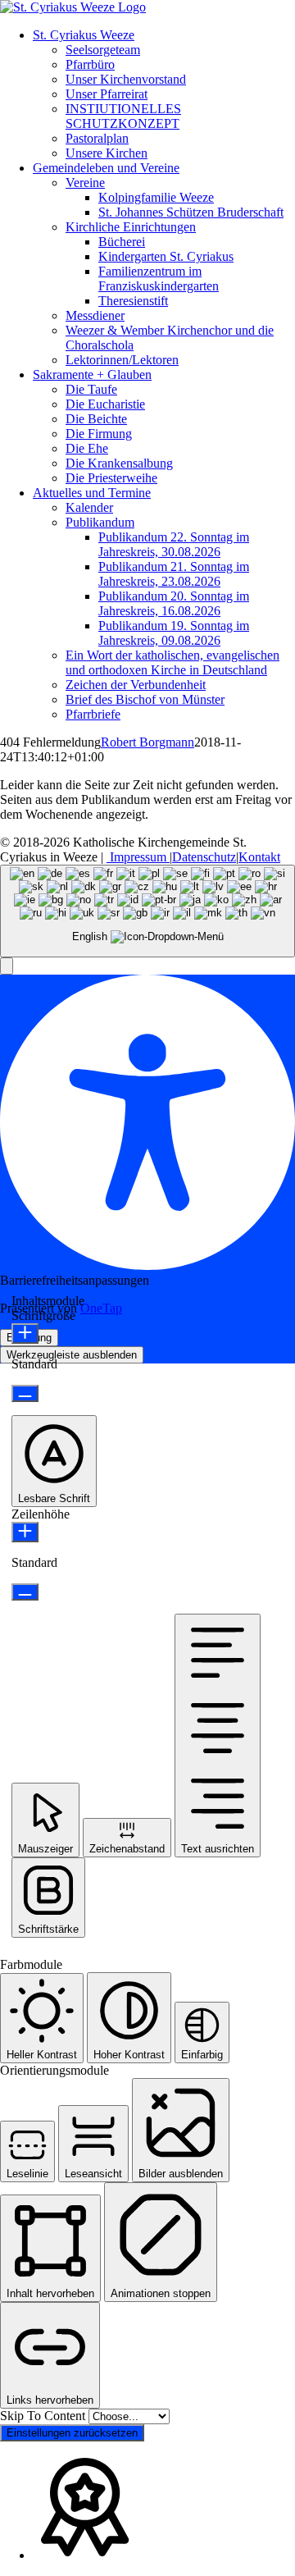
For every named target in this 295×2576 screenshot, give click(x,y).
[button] (7, 966)
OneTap (101, 1308)
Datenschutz (204, 857)
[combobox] (147, 911)
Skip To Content (44, 2416)
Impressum (138, 857)
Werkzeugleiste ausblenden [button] (72, 1355)
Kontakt (259, 857)
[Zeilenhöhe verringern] (25, 1592)
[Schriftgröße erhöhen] (25, 1334)
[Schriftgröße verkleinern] (25, 1393)
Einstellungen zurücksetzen (72, 2433)
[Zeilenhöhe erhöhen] (25, 1532)
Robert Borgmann (147, 742)
